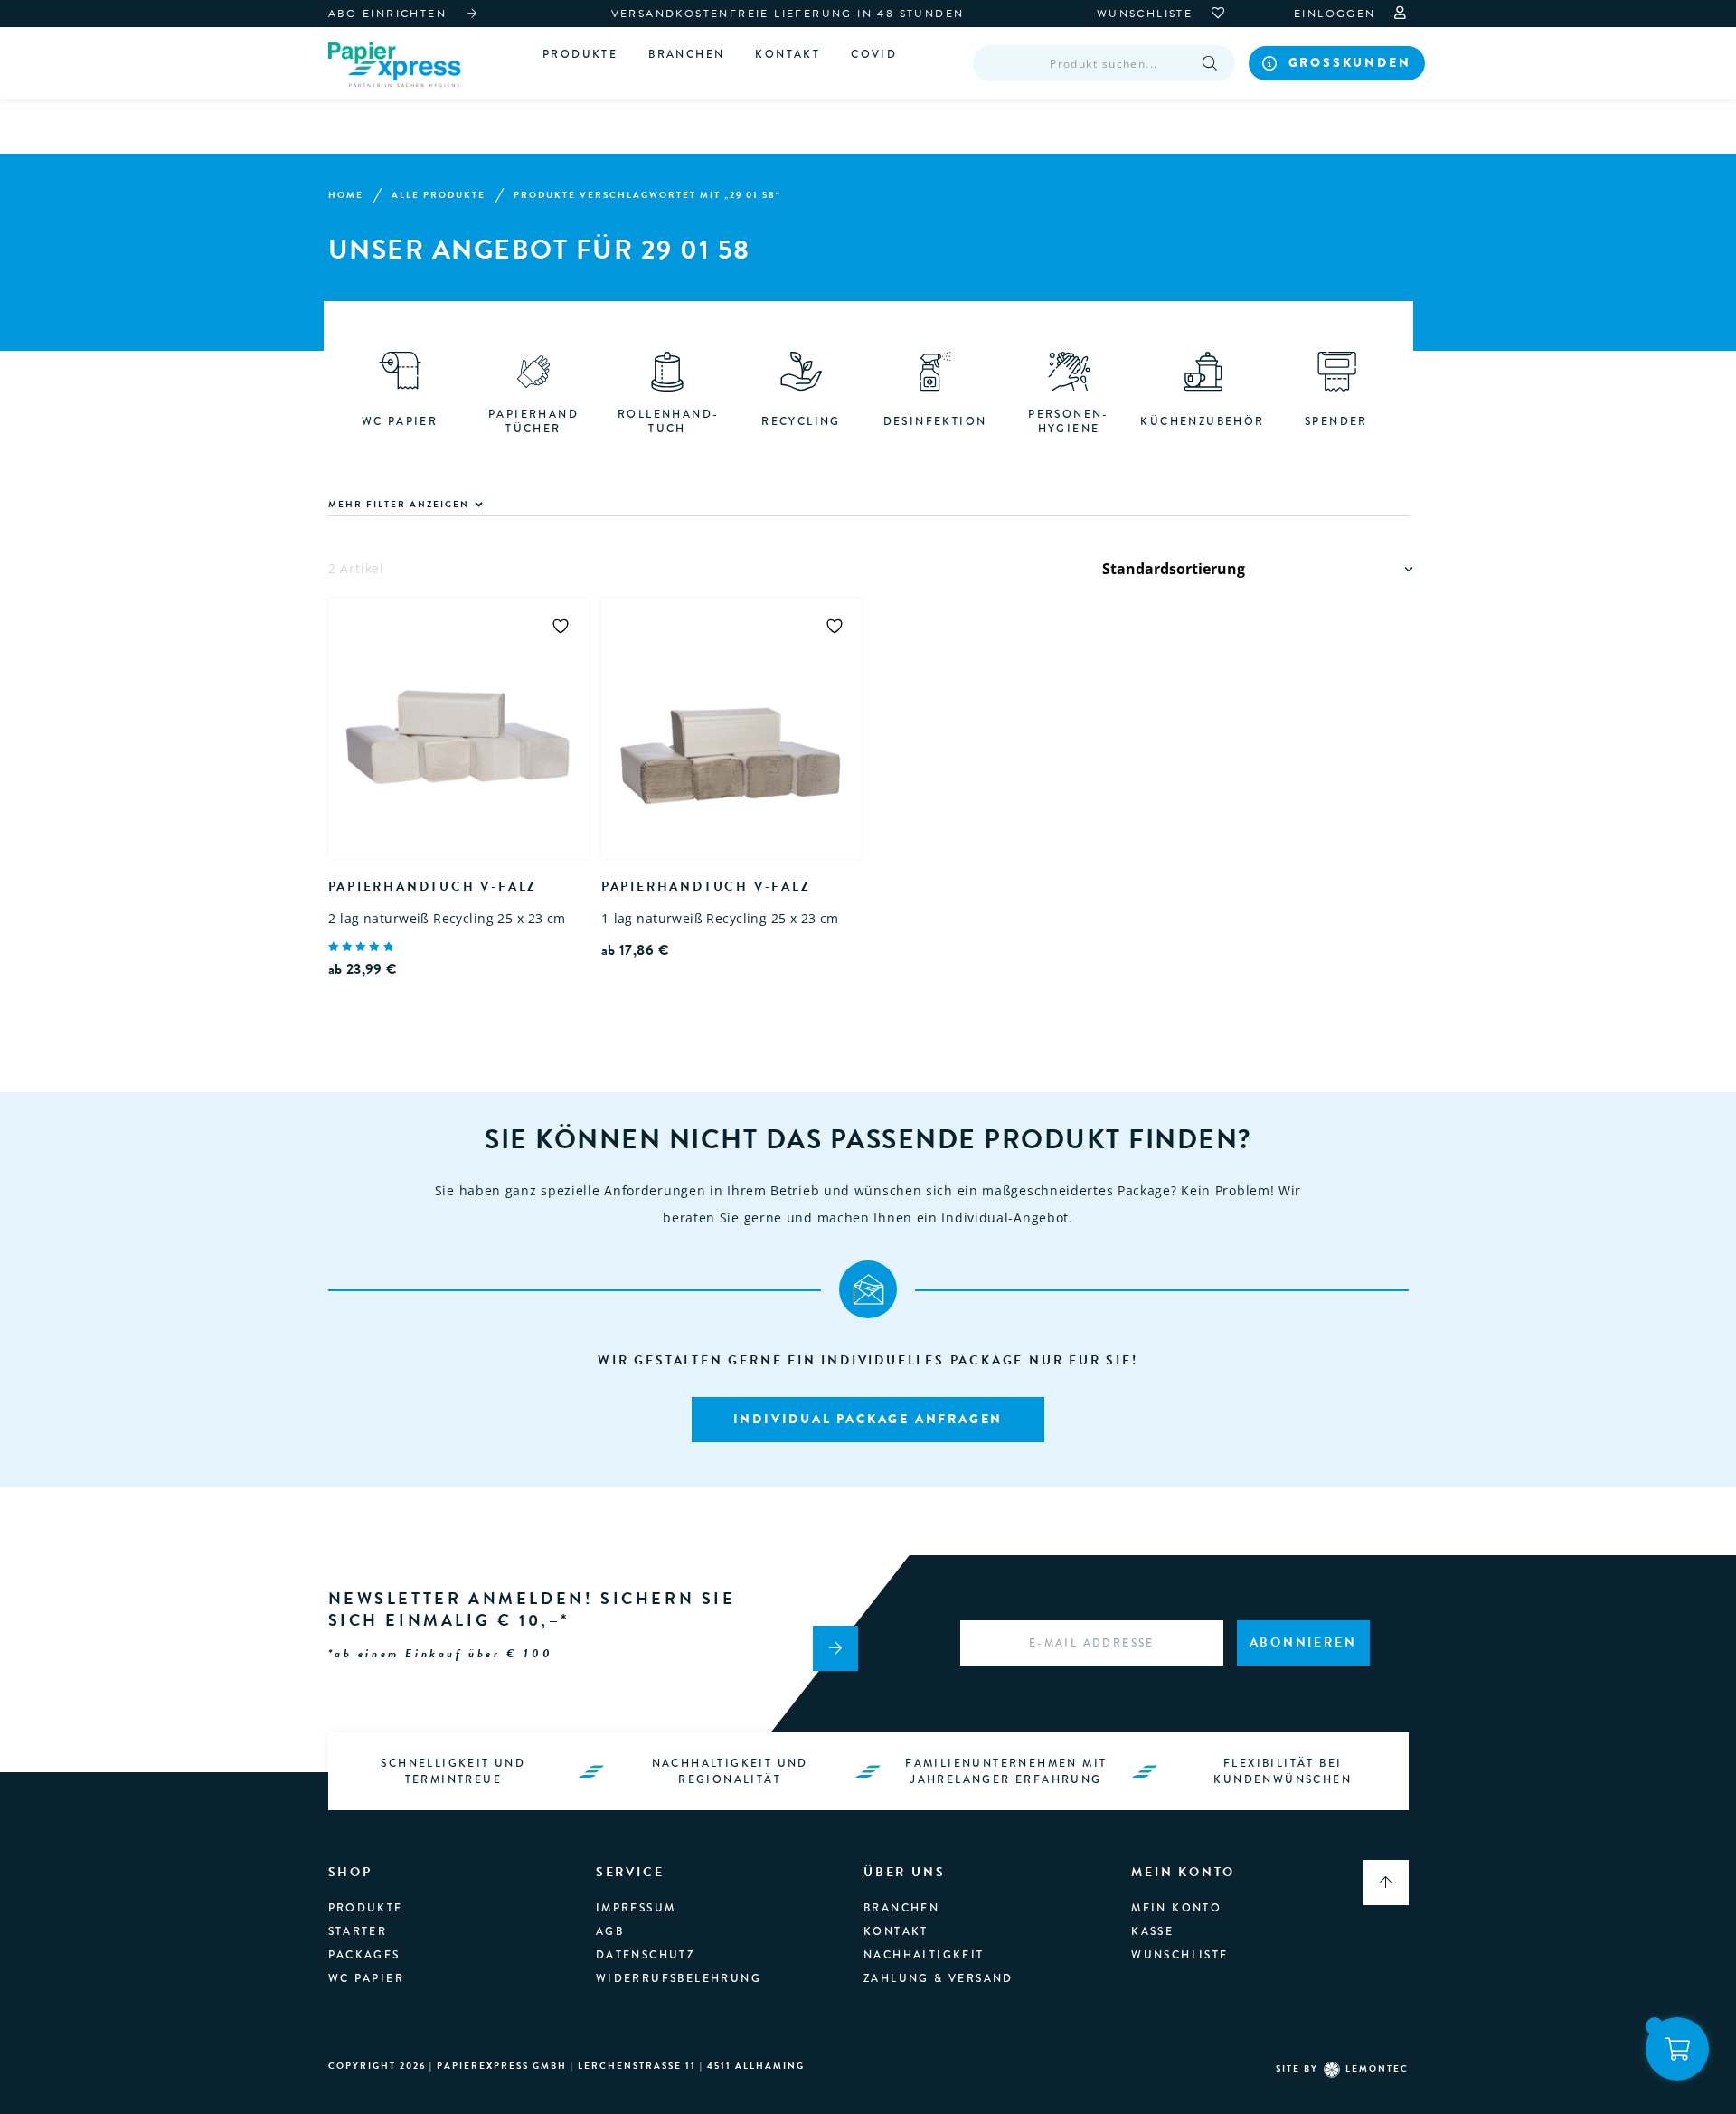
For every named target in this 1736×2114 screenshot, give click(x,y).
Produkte (580, 54)
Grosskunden (1350, 62)
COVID (874, 54)
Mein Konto (1176, 1908)
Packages (364, 1955)
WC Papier (367, 1978)
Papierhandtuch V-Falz (433, 887)
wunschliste (1147, 14)
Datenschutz (645, 1955)
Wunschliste (1179, 1955)
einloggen (1337, 14)
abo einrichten (388, 14)
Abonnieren (1303, 1642)
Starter (358, 1931)
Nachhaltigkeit (924, 1955)
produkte (366, 1908)
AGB (610, 1931)
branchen (686, 54)
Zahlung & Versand (939, 1978)
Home (346, 195)
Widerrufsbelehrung (679, 1978)
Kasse (1152, 1931)
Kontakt (788, 54)
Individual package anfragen (868, 1419)
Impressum (636, 1908)
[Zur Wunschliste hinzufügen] (561, 626)
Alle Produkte (439, 195)
